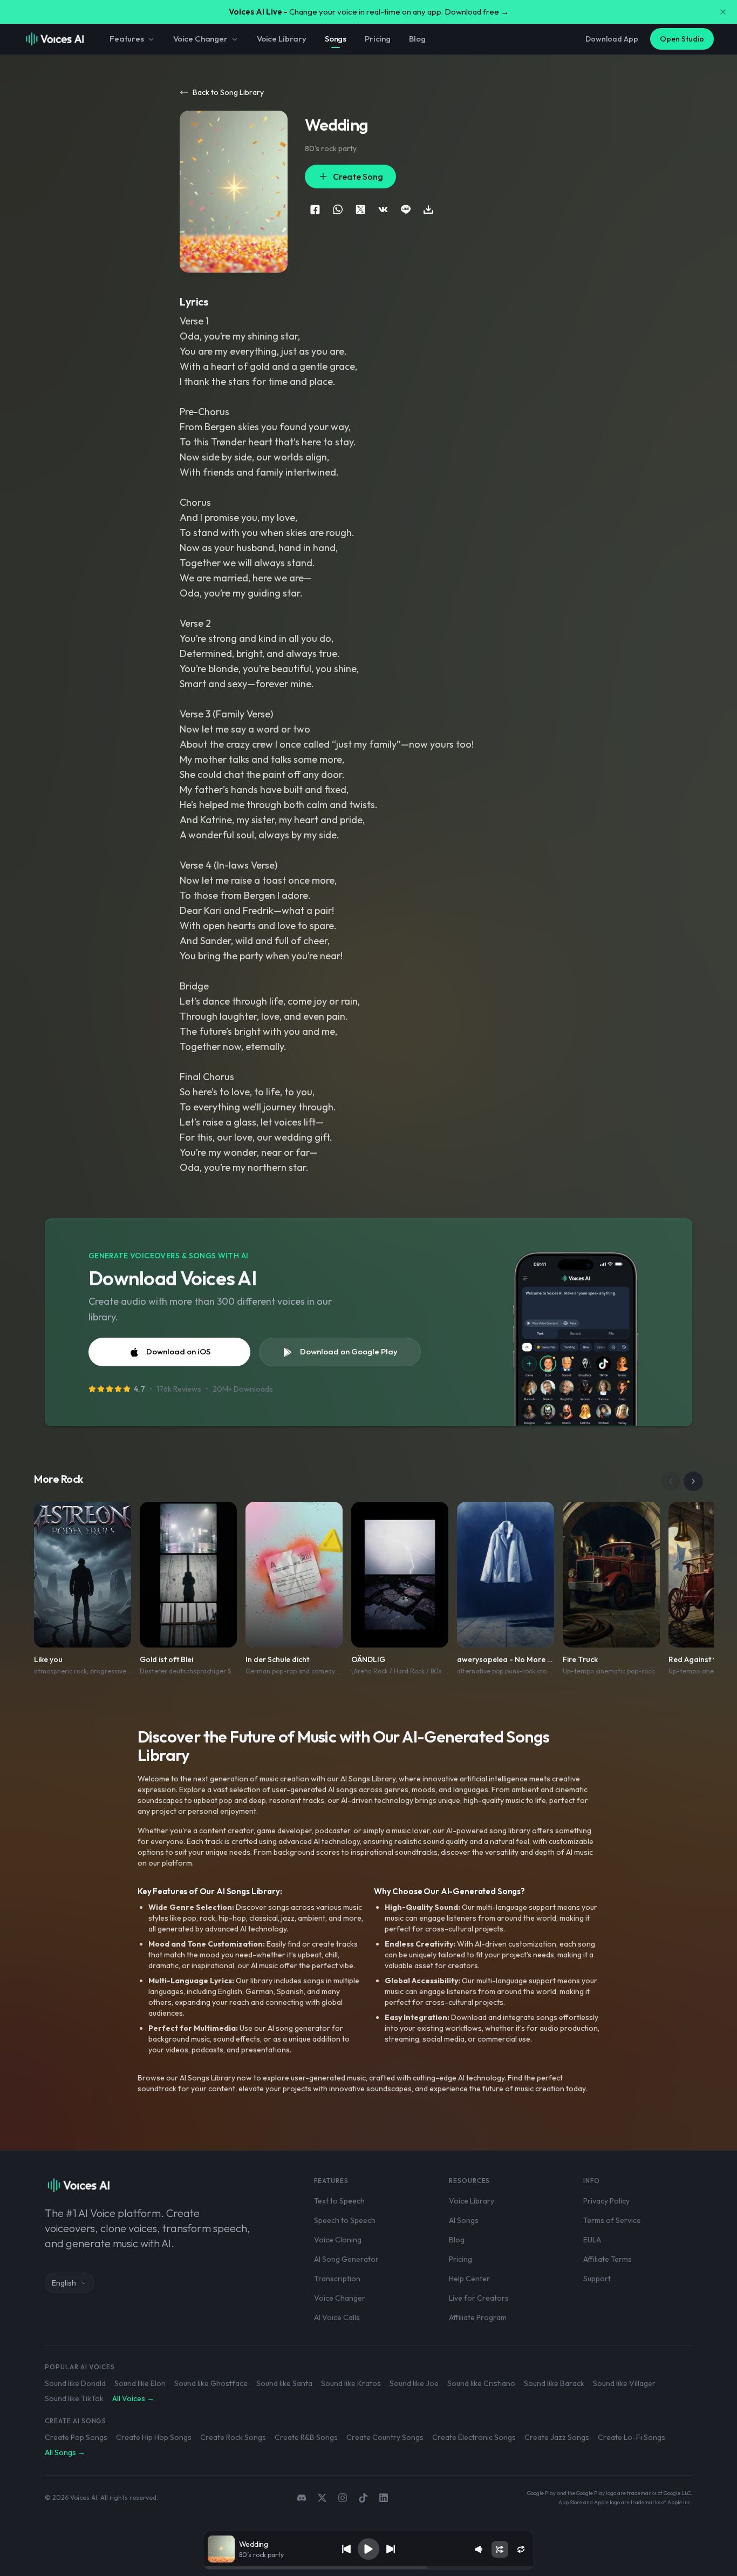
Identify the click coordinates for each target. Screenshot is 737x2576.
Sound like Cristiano (481, 2383)
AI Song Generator (346, 2259)
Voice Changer (200, 39)
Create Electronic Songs (474, 2437)
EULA (592, 2240)
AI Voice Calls (337, 2317)
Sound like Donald (75, 2383)
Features (127, 39)
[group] (369, 2568)
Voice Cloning (338, 2240)
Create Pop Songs (76, 2437)
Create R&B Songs (306, 2437)
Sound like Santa (284, 2383)
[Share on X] (360, 209)
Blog (417, 39)
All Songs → (65, 2452)
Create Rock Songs (233, 2437)
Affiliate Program (478, 2317)
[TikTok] (363, 2498)
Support (597, 2279)
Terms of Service (612, 2220)
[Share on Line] (406, 209)
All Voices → (133, 2398)
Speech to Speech (345, 2220)
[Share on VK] (383, 209)
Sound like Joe (414, 2383)
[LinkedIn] (384, 2498)
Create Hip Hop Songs (154, 2437)
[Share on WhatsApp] (338, 209)
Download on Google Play (349, 1351)
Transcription (337, 2279)
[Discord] (302, 2498)
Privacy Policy (606, 2201)
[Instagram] (343, 2498)
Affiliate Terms (608, 2259)
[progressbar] (369, 2568)
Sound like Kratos (351, 2383)
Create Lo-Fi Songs (632, 2437)
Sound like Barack (554, 2383)
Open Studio (682, 39)
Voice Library (282, 39)
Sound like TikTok (74, 2398)
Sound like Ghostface (211, 2383)
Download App (612, 39)
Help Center (469, 2279)
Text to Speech (339, 2201)
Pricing (378, 39)
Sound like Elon (140, 2383)
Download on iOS (178, 1351)
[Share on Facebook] (315, 209)
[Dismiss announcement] (723, 12)
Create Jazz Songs (557, 2437)
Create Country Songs (385, 2437)
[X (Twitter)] (322, 2498)
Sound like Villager (624, 2383)
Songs (336, 39)
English (64, 2283)
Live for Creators (479, 2298)
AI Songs (464, 2220)
